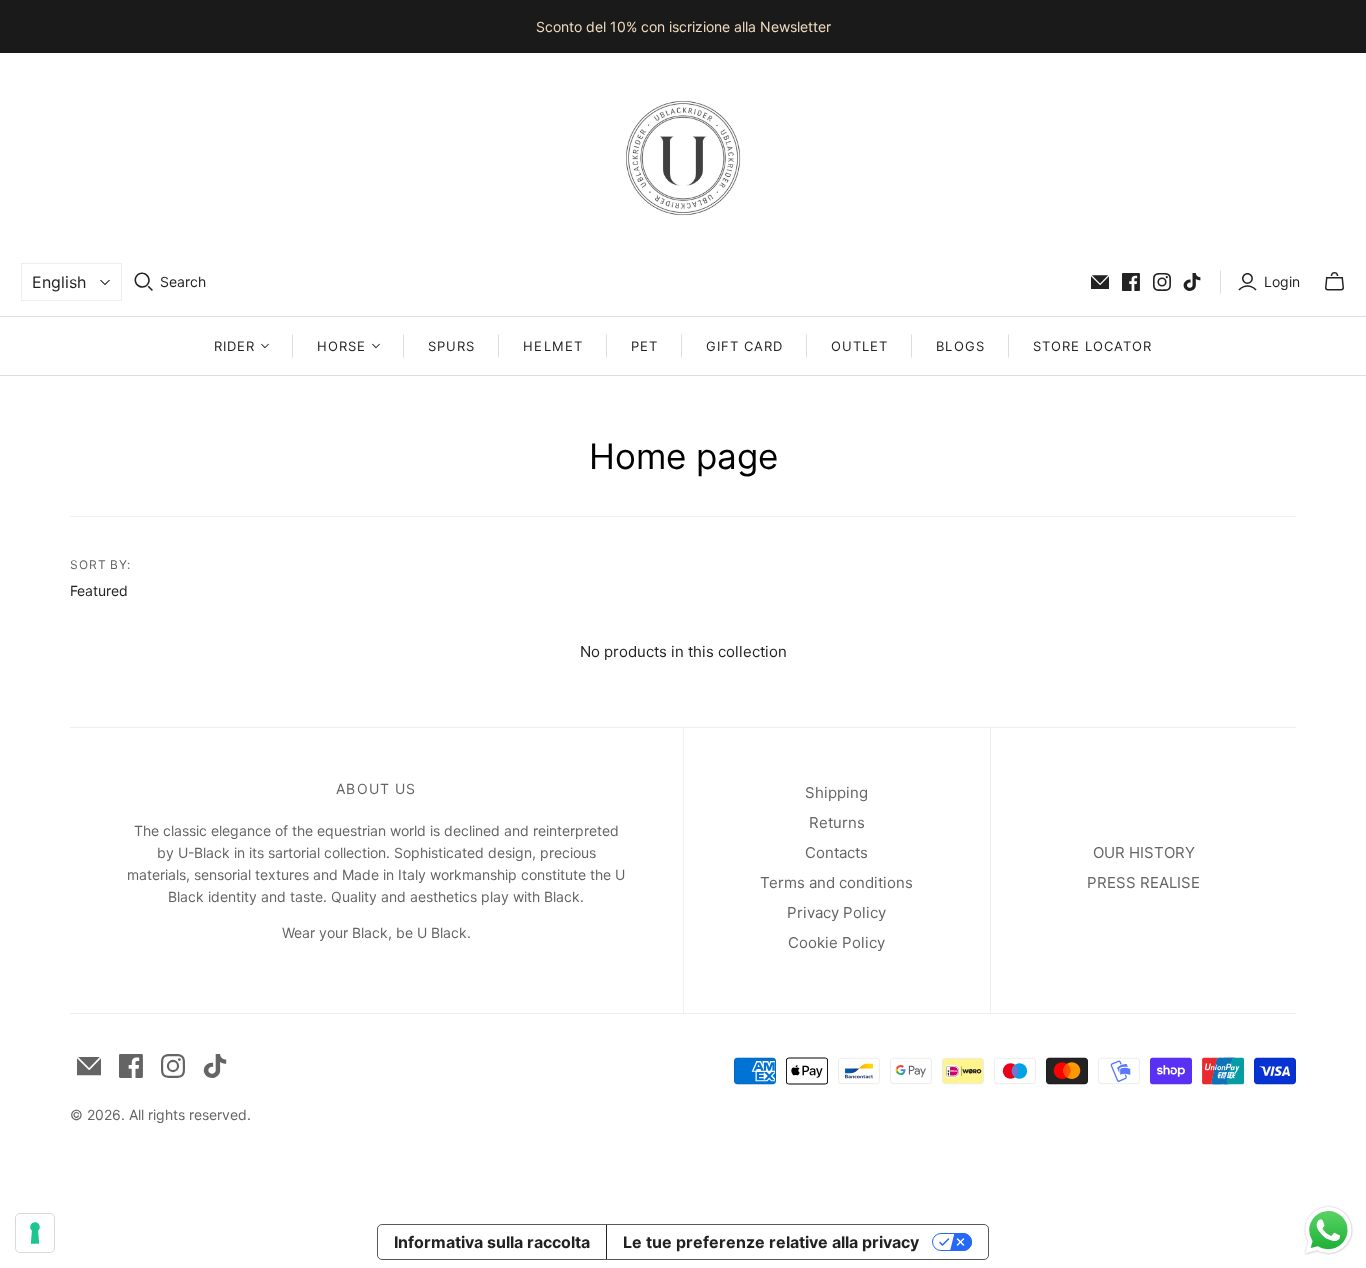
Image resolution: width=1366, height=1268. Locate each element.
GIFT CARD (744, 346)
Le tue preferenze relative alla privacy (771, 1242)
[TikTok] (1192, 282)
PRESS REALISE (1143, 882)
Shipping (836, 792)
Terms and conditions (836, 882)
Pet (644, 346)
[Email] (1100, 282)
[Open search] (144, 282)
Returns (837, 822)
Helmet (552, 346)
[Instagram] (1162, 282)
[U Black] (683, 158)
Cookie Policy (836, 942)
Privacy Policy (836, 912)
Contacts (836, 852)
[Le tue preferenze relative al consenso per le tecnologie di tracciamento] (35, 1233)
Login (1282, 281)
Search (183, 281)
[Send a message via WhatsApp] (1328, 1230)
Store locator (1093, 346)
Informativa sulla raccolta (492, 1242)
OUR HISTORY (1144, 852)
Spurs (451, 346)
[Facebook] (1131, 282)
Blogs (960, 346)
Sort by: (101, 564)
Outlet (859, 346)
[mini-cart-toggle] (1334, 282)
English (59, 282)
